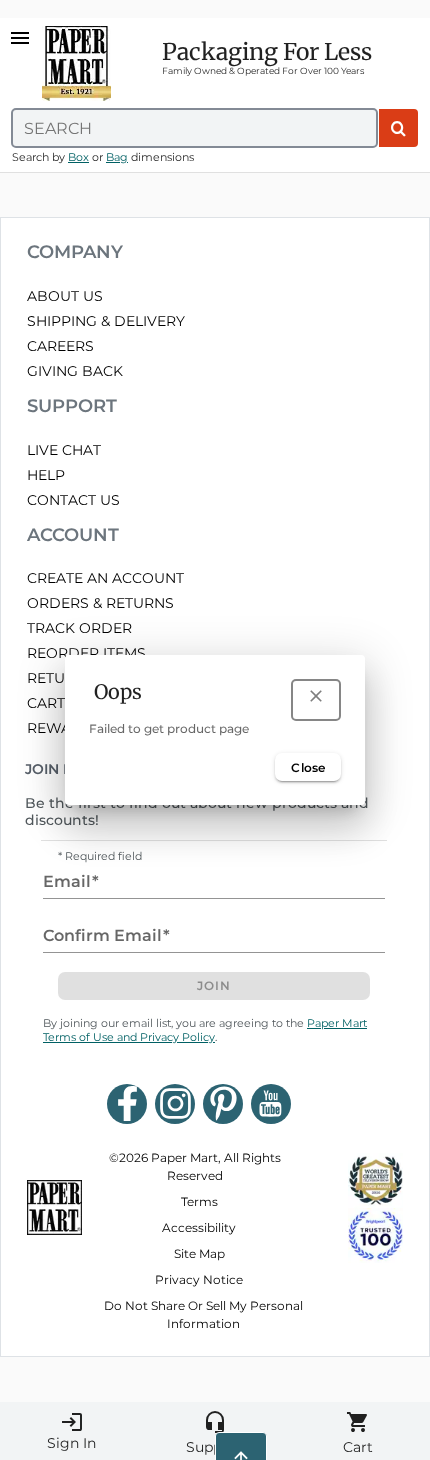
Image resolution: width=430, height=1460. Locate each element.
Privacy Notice (199, 1279)
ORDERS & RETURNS (100, 603)
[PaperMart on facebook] (127, 1104)
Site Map (199, 1253)
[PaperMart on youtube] (271, 1104)
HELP (46, 475)
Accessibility (199, 1227)
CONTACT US (73, 500)
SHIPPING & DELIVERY (106, 321)
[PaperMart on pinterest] (223, 1104)
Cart (358, 1433)
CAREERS (60, 346)
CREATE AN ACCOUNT (105, 578)
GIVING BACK (75, 371)
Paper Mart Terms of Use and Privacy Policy (205, 1030)
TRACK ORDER (79, 628)
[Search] (398, 128)
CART (46, 703)
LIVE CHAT (64, 450)
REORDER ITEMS (86, 653)
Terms (199, 1201)
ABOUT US (65, 296)
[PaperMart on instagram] (175, 1104)
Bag (117, 157)
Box (78, 157)
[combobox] (194, 128)
